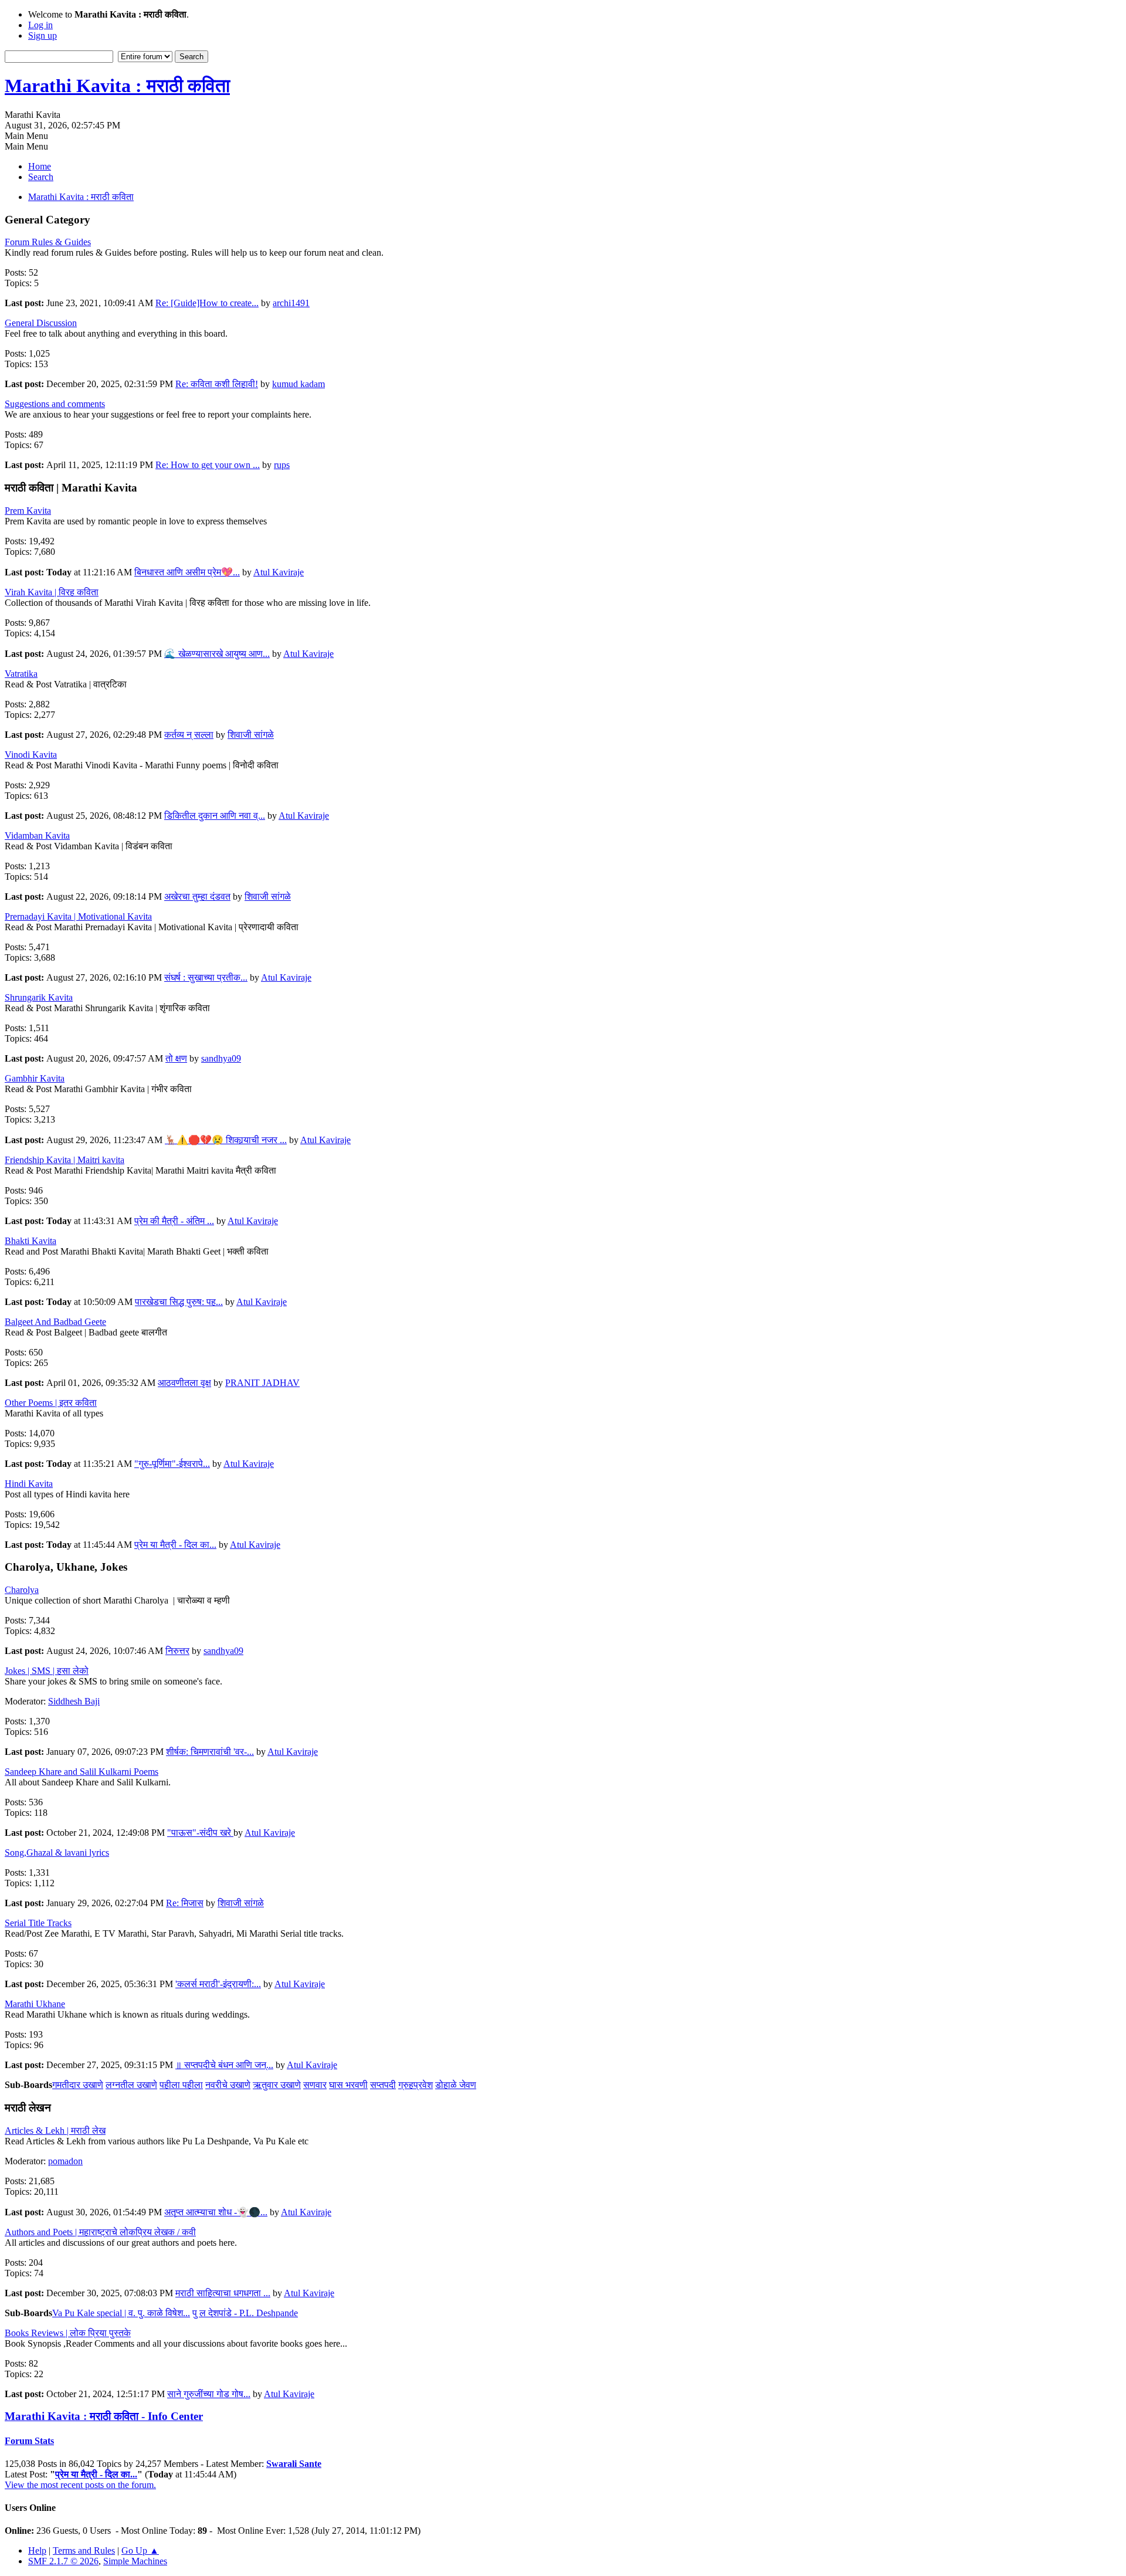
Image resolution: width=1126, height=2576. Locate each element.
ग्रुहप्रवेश (416, 2085)
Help (37, 2550)
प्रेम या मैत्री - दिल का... (175, 1545)
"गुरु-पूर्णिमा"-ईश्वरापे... (172, 1464)
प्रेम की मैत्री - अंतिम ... (174, 1221)
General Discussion (41, 323)
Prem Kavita (28, 511)
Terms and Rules (84, 2550)
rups (282, 465)
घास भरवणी (348, 2085)
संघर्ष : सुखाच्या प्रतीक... (206, 977)
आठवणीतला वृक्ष (184, 1383)
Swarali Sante (294, 2464)
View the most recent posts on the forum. (80, 2485)
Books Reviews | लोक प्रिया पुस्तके (68, 2333)
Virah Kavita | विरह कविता (52, 592)
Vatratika (21, 674)
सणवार (315, 2085)
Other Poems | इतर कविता (51, 1403)
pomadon (65, 2161)
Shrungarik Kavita (39, 997)
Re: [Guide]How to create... (207, 303)
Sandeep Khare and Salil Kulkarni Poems (82, 1772)
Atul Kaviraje (279, 572)
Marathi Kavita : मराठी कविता (117, 86)
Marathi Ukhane (35, 2004)
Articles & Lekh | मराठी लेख (55, 2131)
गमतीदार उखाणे (78, 2085)
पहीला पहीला (181, 2085)
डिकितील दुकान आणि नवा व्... (215, 816)
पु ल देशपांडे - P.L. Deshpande (245, 2313)
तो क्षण (176, 1058)
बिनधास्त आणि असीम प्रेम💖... (187, 572)
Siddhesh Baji (74, 1701)
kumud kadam (299, 384)
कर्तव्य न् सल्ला (189, 735)
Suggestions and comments (55, 404)
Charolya (22, 1590)
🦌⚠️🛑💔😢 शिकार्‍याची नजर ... (226, 1140)
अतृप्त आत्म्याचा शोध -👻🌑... (216, 2212)
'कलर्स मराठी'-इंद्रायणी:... (218, 1984)
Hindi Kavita (29, 1484)
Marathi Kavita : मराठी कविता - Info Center (104, 2416)
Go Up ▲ (140, 2550)
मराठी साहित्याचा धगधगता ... (223, 2293)
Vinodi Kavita (31, 755)
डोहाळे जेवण (456, 2085)
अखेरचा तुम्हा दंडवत (197, 896)
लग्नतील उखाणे (131, 2085)
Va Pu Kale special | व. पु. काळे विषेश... (121, 2313)
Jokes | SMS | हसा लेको (47, 1671)
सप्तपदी (383, 2085)
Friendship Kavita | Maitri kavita (65, 1160)
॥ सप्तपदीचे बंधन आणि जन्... (224, 2065)
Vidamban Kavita (37, 835)
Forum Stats (29, 2441)
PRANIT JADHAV (262, 1383)
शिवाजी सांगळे (251, 735)
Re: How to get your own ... (208, 465)
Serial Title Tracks (38, 1923)
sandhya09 (221, 1058)
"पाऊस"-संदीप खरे (200, 1833)
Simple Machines (135, 2561)
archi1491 (291, 303)
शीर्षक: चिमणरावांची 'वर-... (210, 1752)
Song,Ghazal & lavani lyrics (57, 1853)
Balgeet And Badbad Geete (55, 1322)
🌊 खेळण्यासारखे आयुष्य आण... (217, 654)
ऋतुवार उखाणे (277, 2085)
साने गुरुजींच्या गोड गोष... (209, 2394)
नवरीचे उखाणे (228, 2085)
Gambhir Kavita (35, 1078)
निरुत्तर (177, 1651)
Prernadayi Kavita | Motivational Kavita (78, 916)
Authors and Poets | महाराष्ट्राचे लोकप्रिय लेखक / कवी (100, 2232)
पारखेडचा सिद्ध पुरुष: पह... (179, 1302)
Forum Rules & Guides (48, 242)
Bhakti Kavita (30, 1241)
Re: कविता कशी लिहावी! (217, 384)
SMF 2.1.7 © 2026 (63, 2561)
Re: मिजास (185, 1903)
